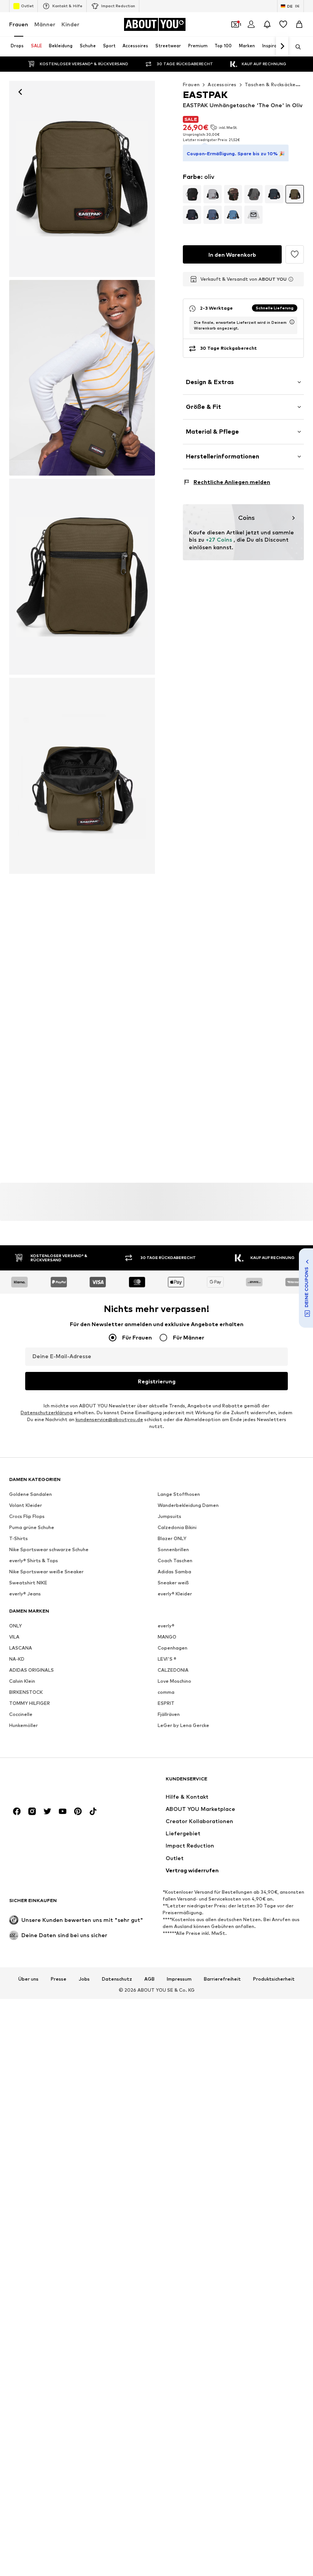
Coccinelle (21, 1715)
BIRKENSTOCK (26, 1692)
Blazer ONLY (172, 1539)
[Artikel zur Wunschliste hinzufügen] (295, 254)
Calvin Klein (22, 1681)
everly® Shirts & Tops (34, 1561)
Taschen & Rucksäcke (270, 84)
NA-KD (17, 1659)
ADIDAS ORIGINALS (31, 1670)
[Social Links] (17, 1812)
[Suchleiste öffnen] (295, 47)
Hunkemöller (23, 1726)
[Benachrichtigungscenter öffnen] (267, 24)
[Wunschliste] (283, 24)
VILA (14, 1637)
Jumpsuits (169, 1517)
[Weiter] (282, 47)
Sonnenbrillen (173, 1550)
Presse (59, 1979)
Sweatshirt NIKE (28, 1583)
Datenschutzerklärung (47, 1413)
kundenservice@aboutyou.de (109, 1420)
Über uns (28, 1979)
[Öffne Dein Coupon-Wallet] (235, 24)
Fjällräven (169, 1715)
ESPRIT (166, 1704)
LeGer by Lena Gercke (183, 1726)
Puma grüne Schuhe (32, 1528)
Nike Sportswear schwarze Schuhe (49, 1550)
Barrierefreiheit (222, 1979)
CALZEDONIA (173, 1670)
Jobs (84, 1979)
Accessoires (222, 84)
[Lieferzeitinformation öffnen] (292, 322)
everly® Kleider (175, 1594)
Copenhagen (173, 1648)
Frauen (19, 24)
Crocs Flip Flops (27, 1517)
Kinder (70, 24)
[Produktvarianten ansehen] (192, 194)
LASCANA (21, 1648)
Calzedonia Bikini (177, 1528)
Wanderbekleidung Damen (188, 1506)
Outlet (27, 6)
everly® (166, 1626)
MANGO (167, 1637)
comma (166, 1692)
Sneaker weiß (173, 1583)
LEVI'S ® (167, 1659)
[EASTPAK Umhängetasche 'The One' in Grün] (82, 378)
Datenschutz (117, 1979)
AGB (149, 1979)
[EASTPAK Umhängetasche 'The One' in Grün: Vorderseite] (82, 179)
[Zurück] (20, 92)
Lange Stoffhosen (179, 1495)
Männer (45, 24)
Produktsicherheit (274, 1979)
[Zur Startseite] (51, 1782)
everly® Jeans (25, 1594)
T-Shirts (19, 1539)
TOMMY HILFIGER (30, 1704)
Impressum (179, 1979)
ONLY (15, 1626)
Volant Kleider (26, 1506)
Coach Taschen (175, 1561)
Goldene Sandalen (31, 1495)
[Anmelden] (251, 24)
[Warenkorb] (299, 24)
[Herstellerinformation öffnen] (291, 279)
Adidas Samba (174, 1572)
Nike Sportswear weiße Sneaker (46, 1572)
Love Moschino (174, 1681)
